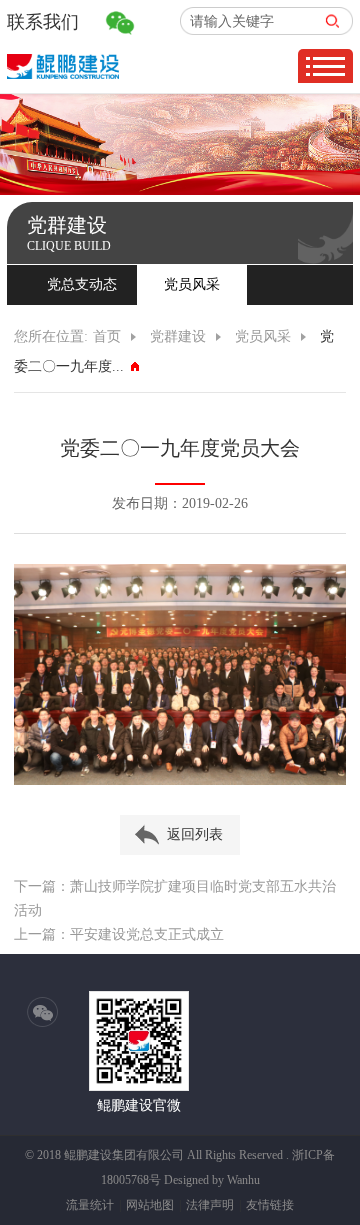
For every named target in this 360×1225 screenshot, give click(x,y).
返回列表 (195, 834)
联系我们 (43, 22)
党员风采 (192, 284)
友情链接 (270, 1205)
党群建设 (178, 336)
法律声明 (210, 1205)
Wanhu (243, 1180)
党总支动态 (82, 284)
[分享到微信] (43, 1013)
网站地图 (150, 1205)
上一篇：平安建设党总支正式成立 (119, 934)
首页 (107, 336)
